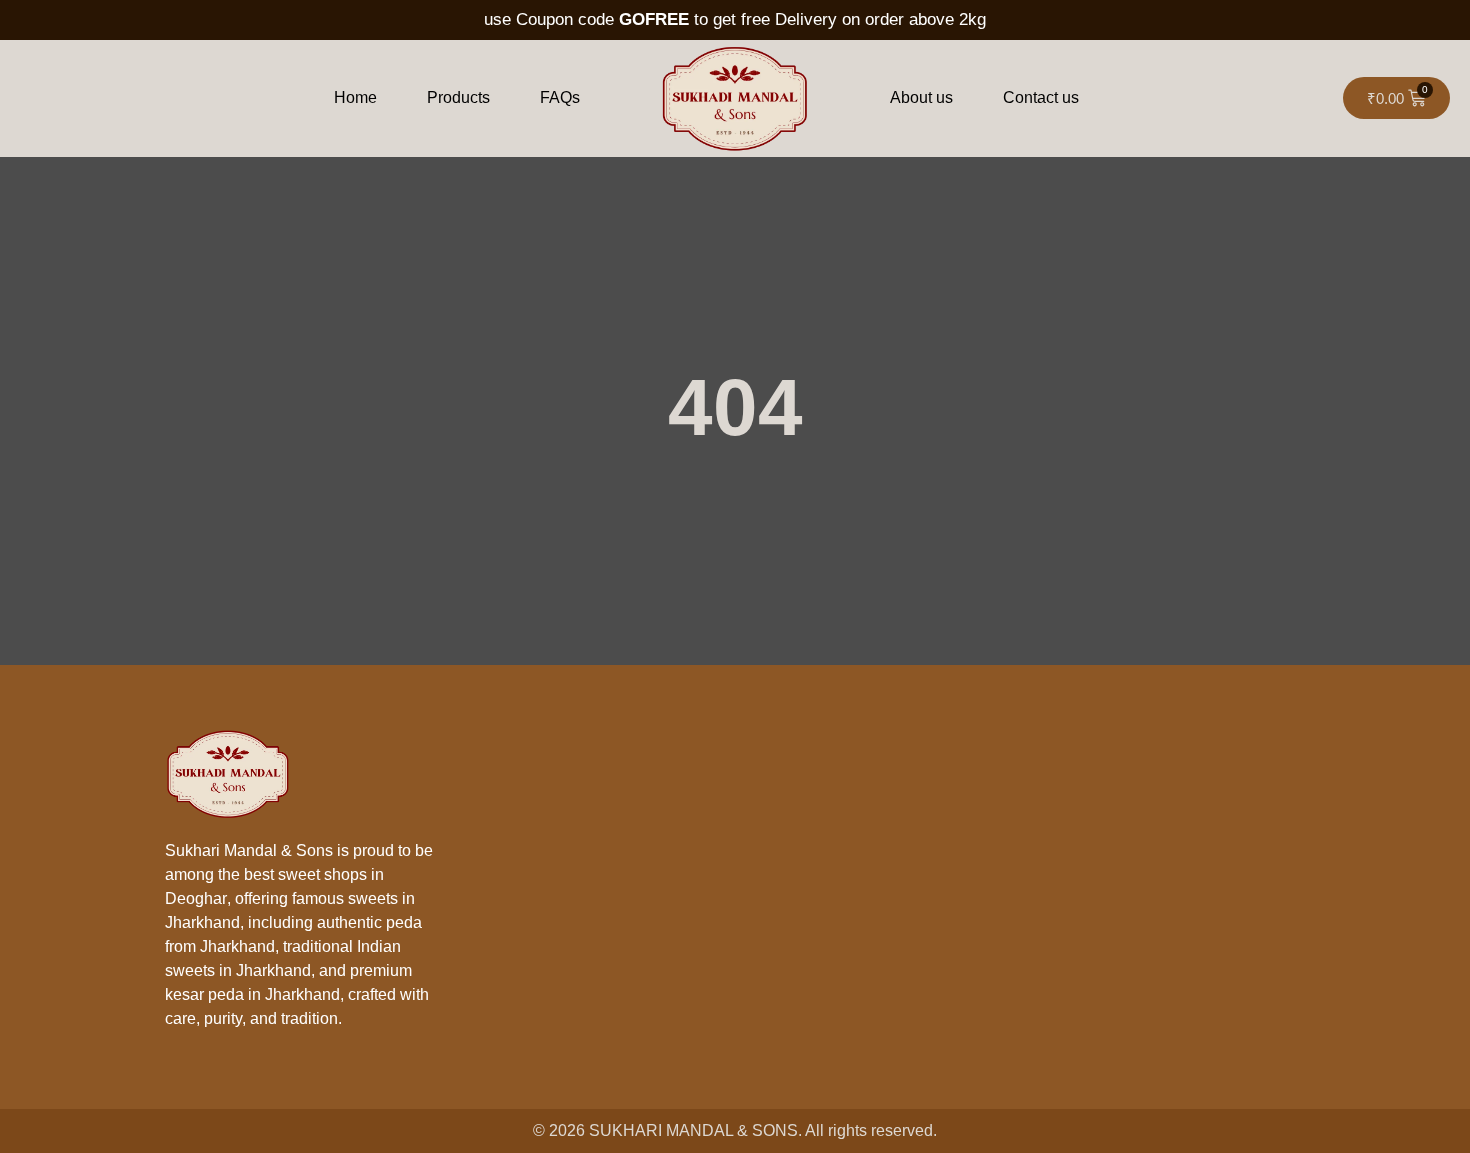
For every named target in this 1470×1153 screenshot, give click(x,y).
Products (458, 97)
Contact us (1041, 97)
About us (921, 97)
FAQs (560, 97)
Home (355, 97)
